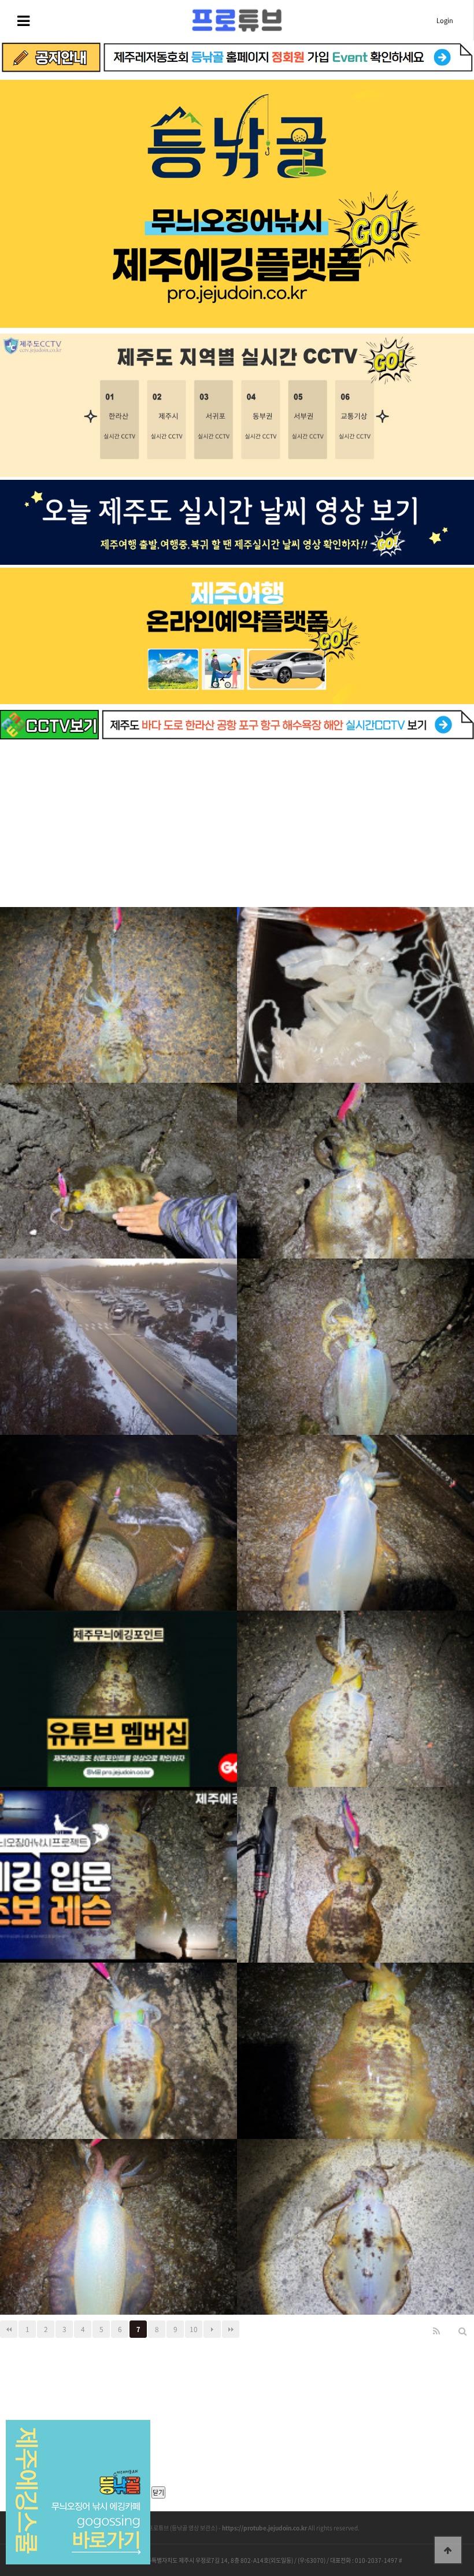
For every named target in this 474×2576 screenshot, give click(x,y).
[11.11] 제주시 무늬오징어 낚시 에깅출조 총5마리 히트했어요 (118, 2216)
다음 (212, 2329)
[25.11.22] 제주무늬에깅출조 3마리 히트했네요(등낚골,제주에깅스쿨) (356, 1336)
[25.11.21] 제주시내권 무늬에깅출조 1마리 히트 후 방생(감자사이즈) (119, 1512)
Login (445, 21)
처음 (9, 2329)
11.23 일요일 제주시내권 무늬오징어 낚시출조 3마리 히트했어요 (355, 1160)
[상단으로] (448, 2550)
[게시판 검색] (462, 2331)
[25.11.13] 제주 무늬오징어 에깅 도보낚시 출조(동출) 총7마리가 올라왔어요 (118, 2040)
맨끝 (231, 2329)
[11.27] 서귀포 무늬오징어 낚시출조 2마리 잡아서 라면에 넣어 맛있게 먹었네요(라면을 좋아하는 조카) (118, 984)
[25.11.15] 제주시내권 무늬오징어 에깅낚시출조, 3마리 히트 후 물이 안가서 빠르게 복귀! (355, 1688)
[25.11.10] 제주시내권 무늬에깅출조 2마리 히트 (356, 2216)
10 (194, 2329)
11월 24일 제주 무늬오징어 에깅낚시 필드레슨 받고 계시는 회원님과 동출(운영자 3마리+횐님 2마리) (118, 1160)
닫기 (158, 2492)
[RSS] (436, 2331)
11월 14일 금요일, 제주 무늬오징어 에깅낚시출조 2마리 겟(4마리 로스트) (355, 1864)
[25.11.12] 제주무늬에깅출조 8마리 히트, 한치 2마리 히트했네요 (356, 2040)
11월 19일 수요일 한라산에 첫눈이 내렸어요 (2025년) (118, 1336)
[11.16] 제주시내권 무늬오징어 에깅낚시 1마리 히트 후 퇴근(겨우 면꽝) (355, 1512)
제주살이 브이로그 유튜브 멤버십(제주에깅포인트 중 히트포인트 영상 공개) (118, 1688)
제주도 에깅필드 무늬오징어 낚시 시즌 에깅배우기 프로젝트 (118, 1864)
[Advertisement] (237, 826)
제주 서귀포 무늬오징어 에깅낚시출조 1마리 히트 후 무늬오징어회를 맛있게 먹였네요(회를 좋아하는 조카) (355, 984)
